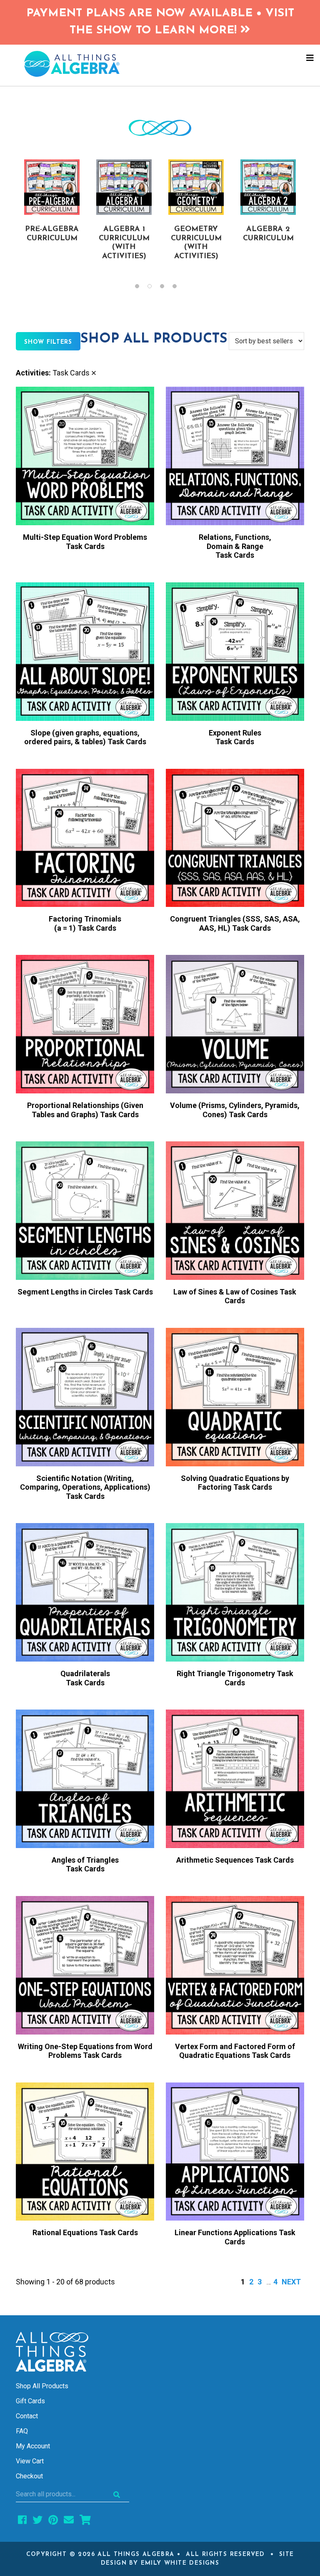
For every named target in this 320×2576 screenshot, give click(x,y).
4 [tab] (179, 288)
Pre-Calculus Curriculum (200, 238)
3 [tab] (166, 288)
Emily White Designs (180, 2563)
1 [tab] (141, 288)
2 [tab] (154, 288)
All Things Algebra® (160, 64)
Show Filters (48, 342)
